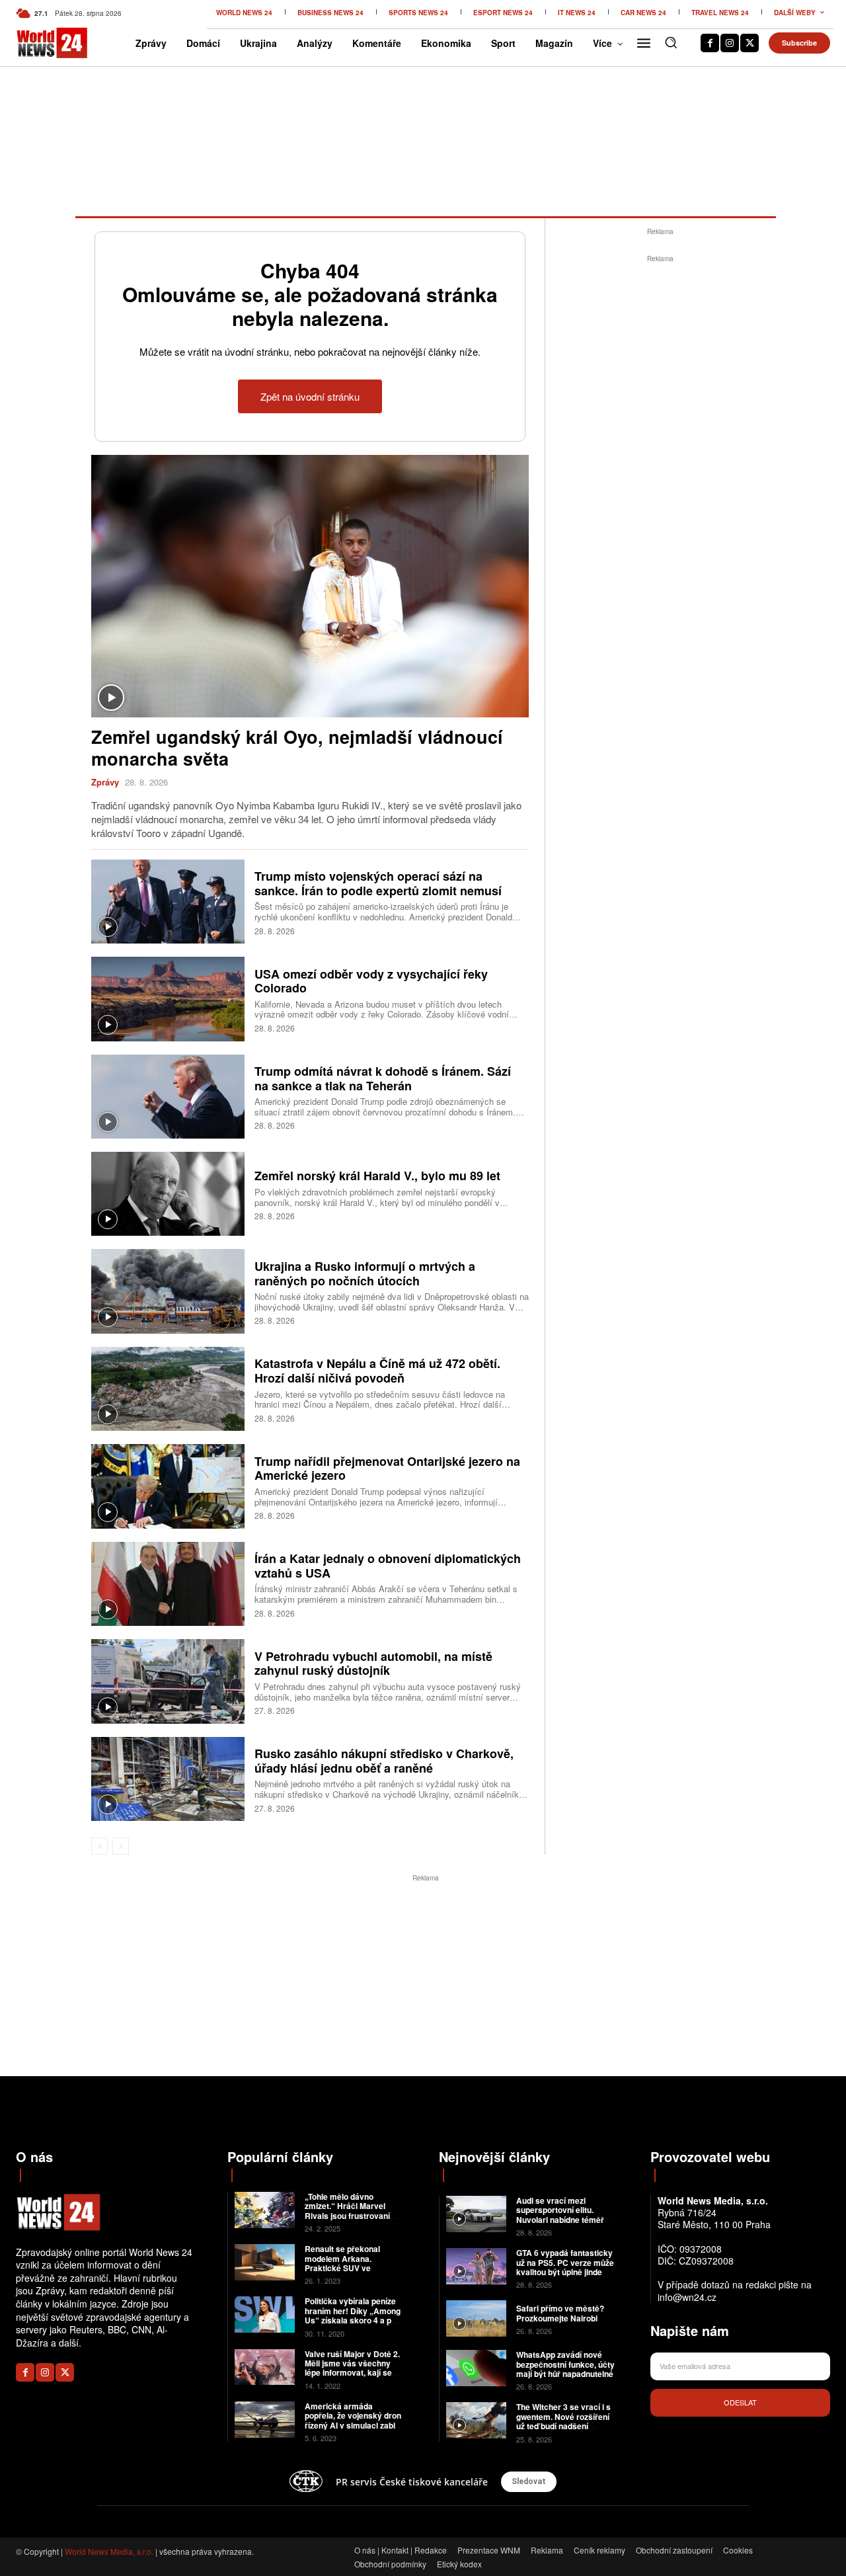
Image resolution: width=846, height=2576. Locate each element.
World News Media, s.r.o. (109, 2551)
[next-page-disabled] (121, 1846)
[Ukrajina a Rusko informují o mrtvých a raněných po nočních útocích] (168, 1291)
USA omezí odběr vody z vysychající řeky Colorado (371, 981)
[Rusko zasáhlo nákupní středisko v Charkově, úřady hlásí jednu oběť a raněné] (168, 1779)
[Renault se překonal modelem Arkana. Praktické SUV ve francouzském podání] (265, 2262)
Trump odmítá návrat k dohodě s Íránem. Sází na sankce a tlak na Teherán (383, 1078)
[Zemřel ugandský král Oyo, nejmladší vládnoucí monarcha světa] (310, 586)
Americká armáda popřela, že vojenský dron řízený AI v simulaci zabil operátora (353, 2420)
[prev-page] (99, 1846)
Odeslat (740, 2402)
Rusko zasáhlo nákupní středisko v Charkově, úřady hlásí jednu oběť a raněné (384, 1761)
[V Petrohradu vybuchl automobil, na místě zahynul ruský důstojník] (168, 1681)
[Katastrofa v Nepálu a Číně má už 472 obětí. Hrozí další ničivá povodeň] (168, 1389)
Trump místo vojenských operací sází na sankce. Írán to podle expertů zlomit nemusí (378, 883)
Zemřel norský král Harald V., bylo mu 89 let (377, 1176)
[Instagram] (730, 43)
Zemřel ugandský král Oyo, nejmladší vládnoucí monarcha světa (297, 747)
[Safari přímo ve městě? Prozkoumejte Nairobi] (476, 2318)
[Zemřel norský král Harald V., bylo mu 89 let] (168, 1194)
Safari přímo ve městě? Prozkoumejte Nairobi (560, 2313)
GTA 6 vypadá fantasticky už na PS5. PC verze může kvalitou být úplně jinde (565, 2262)
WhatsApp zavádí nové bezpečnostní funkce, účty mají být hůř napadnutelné (565, 2364)
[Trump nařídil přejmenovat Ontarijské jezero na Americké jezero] (168, 1486)
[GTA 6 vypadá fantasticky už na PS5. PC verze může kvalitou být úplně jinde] (476, 2266)
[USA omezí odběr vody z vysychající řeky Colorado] (168, 999)
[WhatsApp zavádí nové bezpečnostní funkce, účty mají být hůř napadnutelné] (476, 2368)
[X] (750, 43)
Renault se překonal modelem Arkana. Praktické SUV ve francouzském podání (346, 2263)
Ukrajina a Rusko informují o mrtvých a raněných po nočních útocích (365, 1273)
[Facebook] (710, 43)
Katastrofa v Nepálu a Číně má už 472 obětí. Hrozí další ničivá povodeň (377, 1371)
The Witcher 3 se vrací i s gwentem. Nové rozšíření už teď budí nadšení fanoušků (563, 2421)
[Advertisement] (660, 464)
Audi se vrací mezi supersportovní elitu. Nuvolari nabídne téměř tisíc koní (560, 2215)
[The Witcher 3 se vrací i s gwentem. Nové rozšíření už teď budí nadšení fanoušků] (476, 2420)
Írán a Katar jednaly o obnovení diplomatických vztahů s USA (388, 1566)
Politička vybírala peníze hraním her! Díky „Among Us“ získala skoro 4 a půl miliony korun (353, 2315)
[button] (671, 42)
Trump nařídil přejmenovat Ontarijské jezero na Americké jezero (387, 1469)
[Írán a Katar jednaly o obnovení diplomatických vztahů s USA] (168, 1584)
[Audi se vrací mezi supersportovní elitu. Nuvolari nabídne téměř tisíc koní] (476, 2214)
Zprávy (105, 782)
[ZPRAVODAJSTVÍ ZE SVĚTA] (34, 43)
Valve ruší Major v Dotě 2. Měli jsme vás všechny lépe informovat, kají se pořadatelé (352, 2368)
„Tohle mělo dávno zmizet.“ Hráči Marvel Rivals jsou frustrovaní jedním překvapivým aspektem (347, 2216)
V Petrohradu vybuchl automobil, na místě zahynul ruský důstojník (373, 1664)
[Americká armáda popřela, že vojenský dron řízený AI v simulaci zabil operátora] (265, 2420)
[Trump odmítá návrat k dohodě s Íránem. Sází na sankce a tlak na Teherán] (168, 1097)
